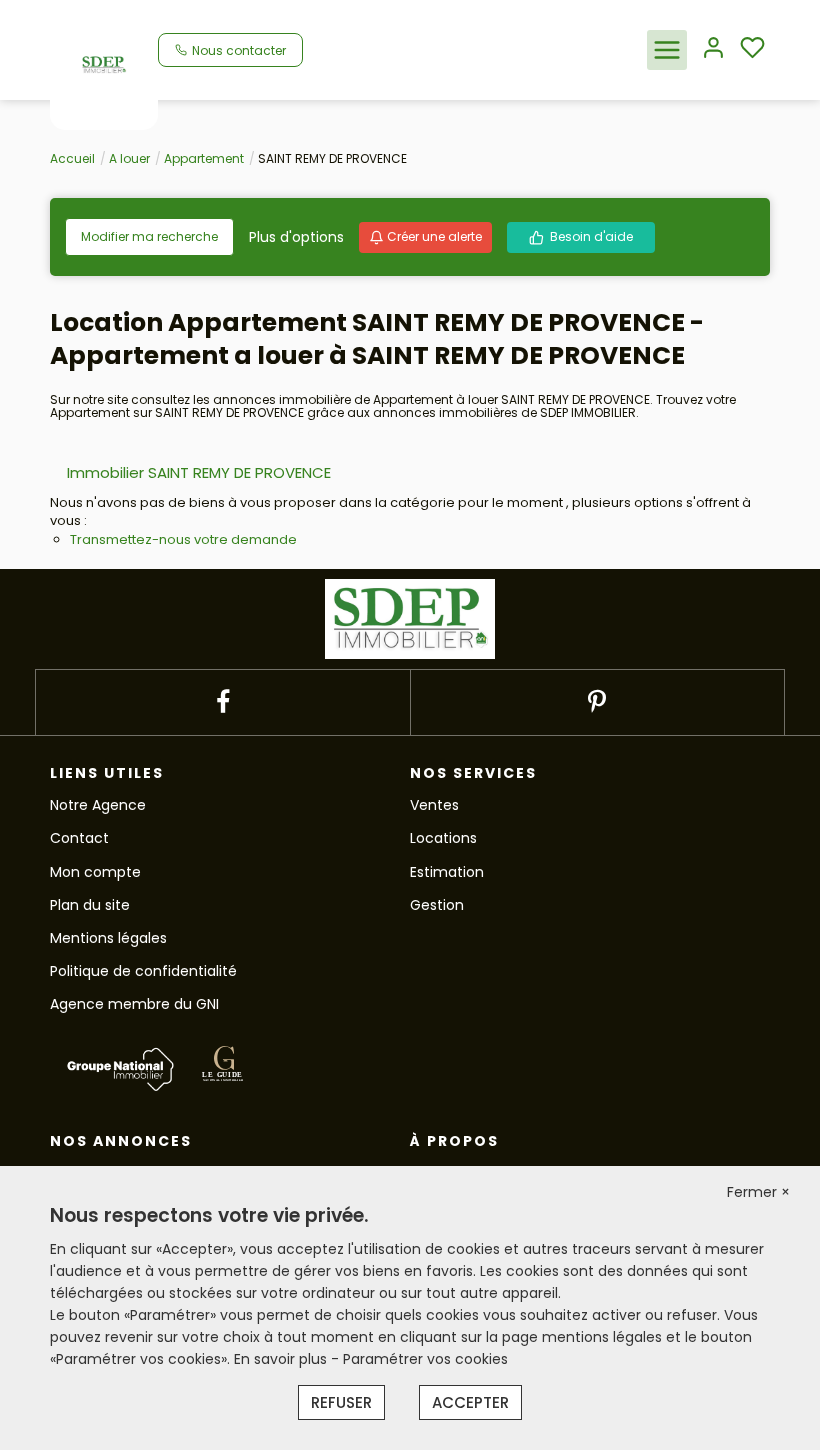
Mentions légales (108, 938)
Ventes (434, 805)
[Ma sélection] (752, 49)
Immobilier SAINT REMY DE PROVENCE (199, 472)
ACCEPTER (470, 1402)
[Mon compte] (713, 49)
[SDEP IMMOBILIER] (104, 64)
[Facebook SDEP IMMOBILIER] (223, 702)
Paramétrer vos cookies (425, 1359)
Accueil (72, 158)
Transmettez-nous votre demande (183, 539)
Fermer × (758, 1192)
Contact (79, 838)
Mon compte (95, 872)
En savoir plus (282, 1359)
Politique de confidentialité (143, 971)
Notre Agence (98, 805)
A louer (129, 158)
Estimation (447, 872)
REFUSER (341, 1402)
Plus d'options (296, 237)
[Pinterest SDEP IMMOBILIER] (597, 702)
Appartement (204, 158)
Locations (443, 838)
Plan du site (90, 905)
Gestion (437, 905)
